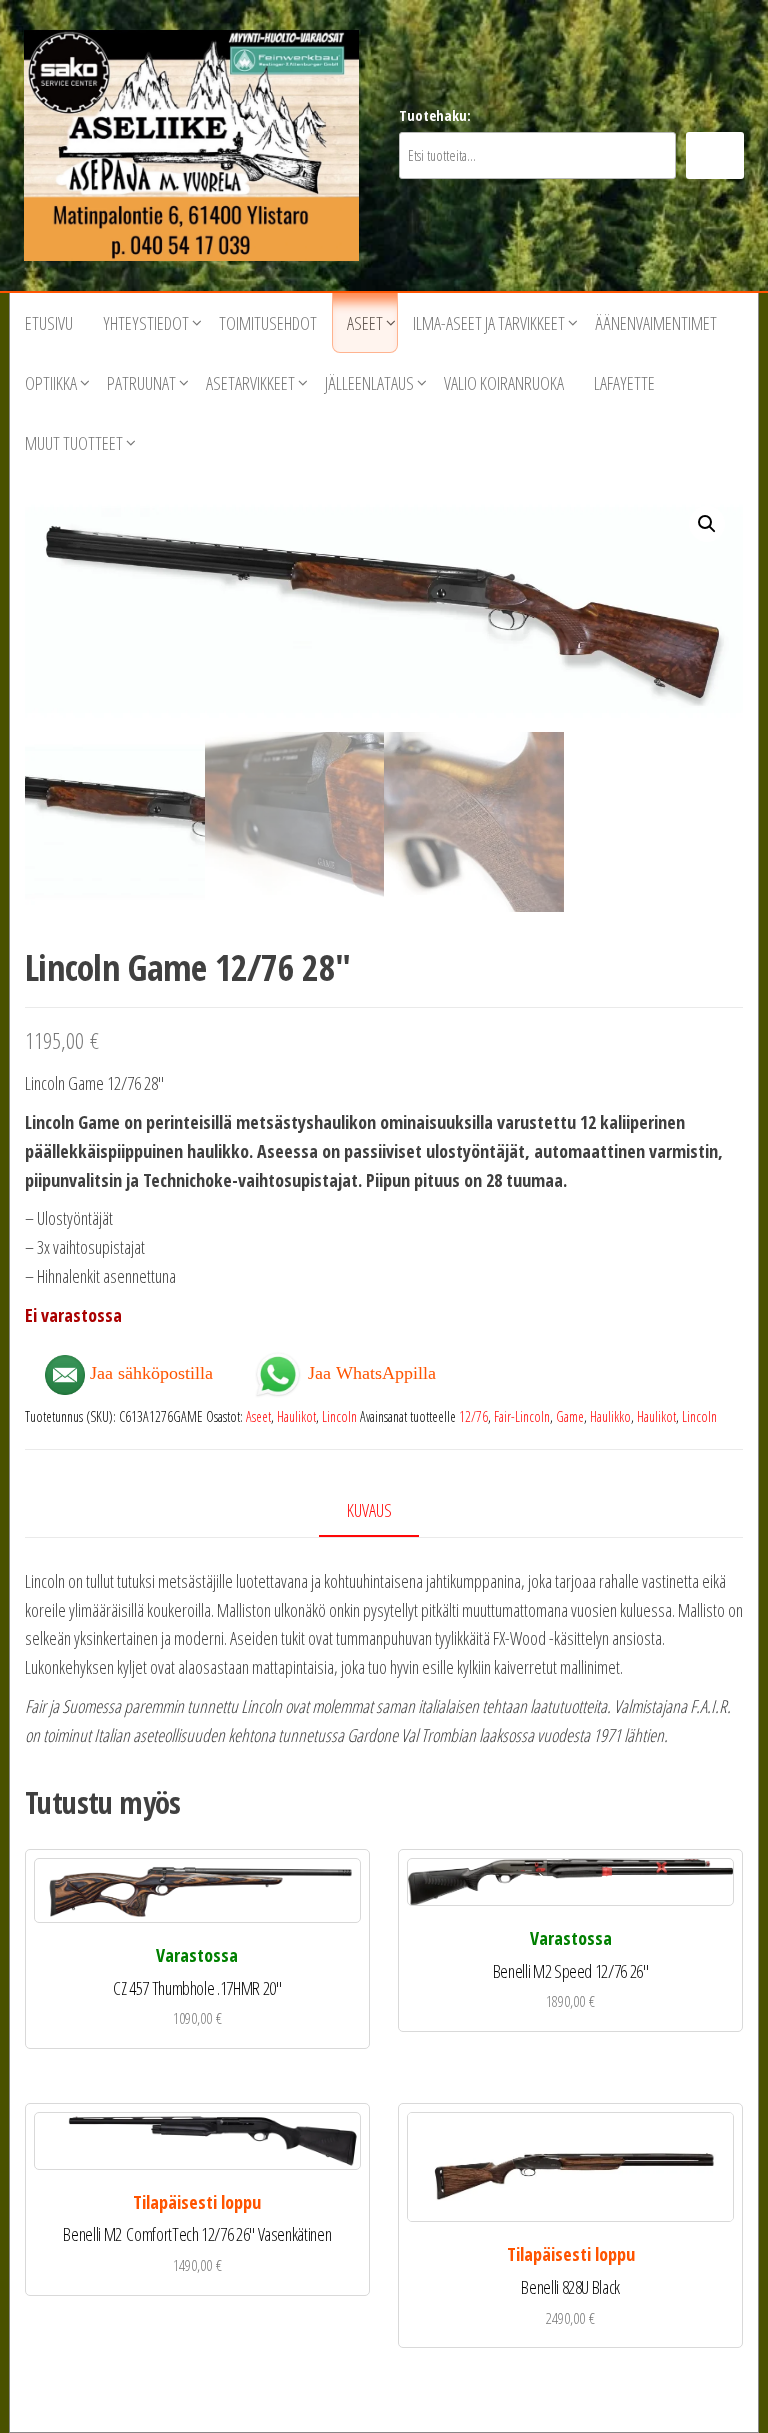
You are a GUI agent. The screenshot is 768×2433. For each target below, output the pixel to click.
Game (570, 1416)
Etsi (715, 155)
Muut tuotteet (74, 443)
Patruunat (141, 383)
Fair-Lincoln (522, 1416)
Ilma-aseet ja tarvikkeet (489, 323)
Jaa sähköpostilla (149, 1373)
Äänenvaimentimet (656, 323)
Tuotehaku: (435, 115)
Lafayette (624, 383)
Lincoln (339, 1416)
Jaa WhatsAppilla (369, 1371)
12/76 (473, 1416)
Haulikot (296, 1416)
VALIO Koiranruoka (504, 383)
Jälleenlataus (369, 383)
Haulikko (610, 1416)
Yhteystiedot (146, 323)
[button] (707, 524)
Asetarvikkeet (250, 383)
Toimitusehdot (268, 323)
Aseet (365, 323)
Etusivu (49, 323)
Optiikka (51, 383)
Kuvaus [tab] (369, 1510)
